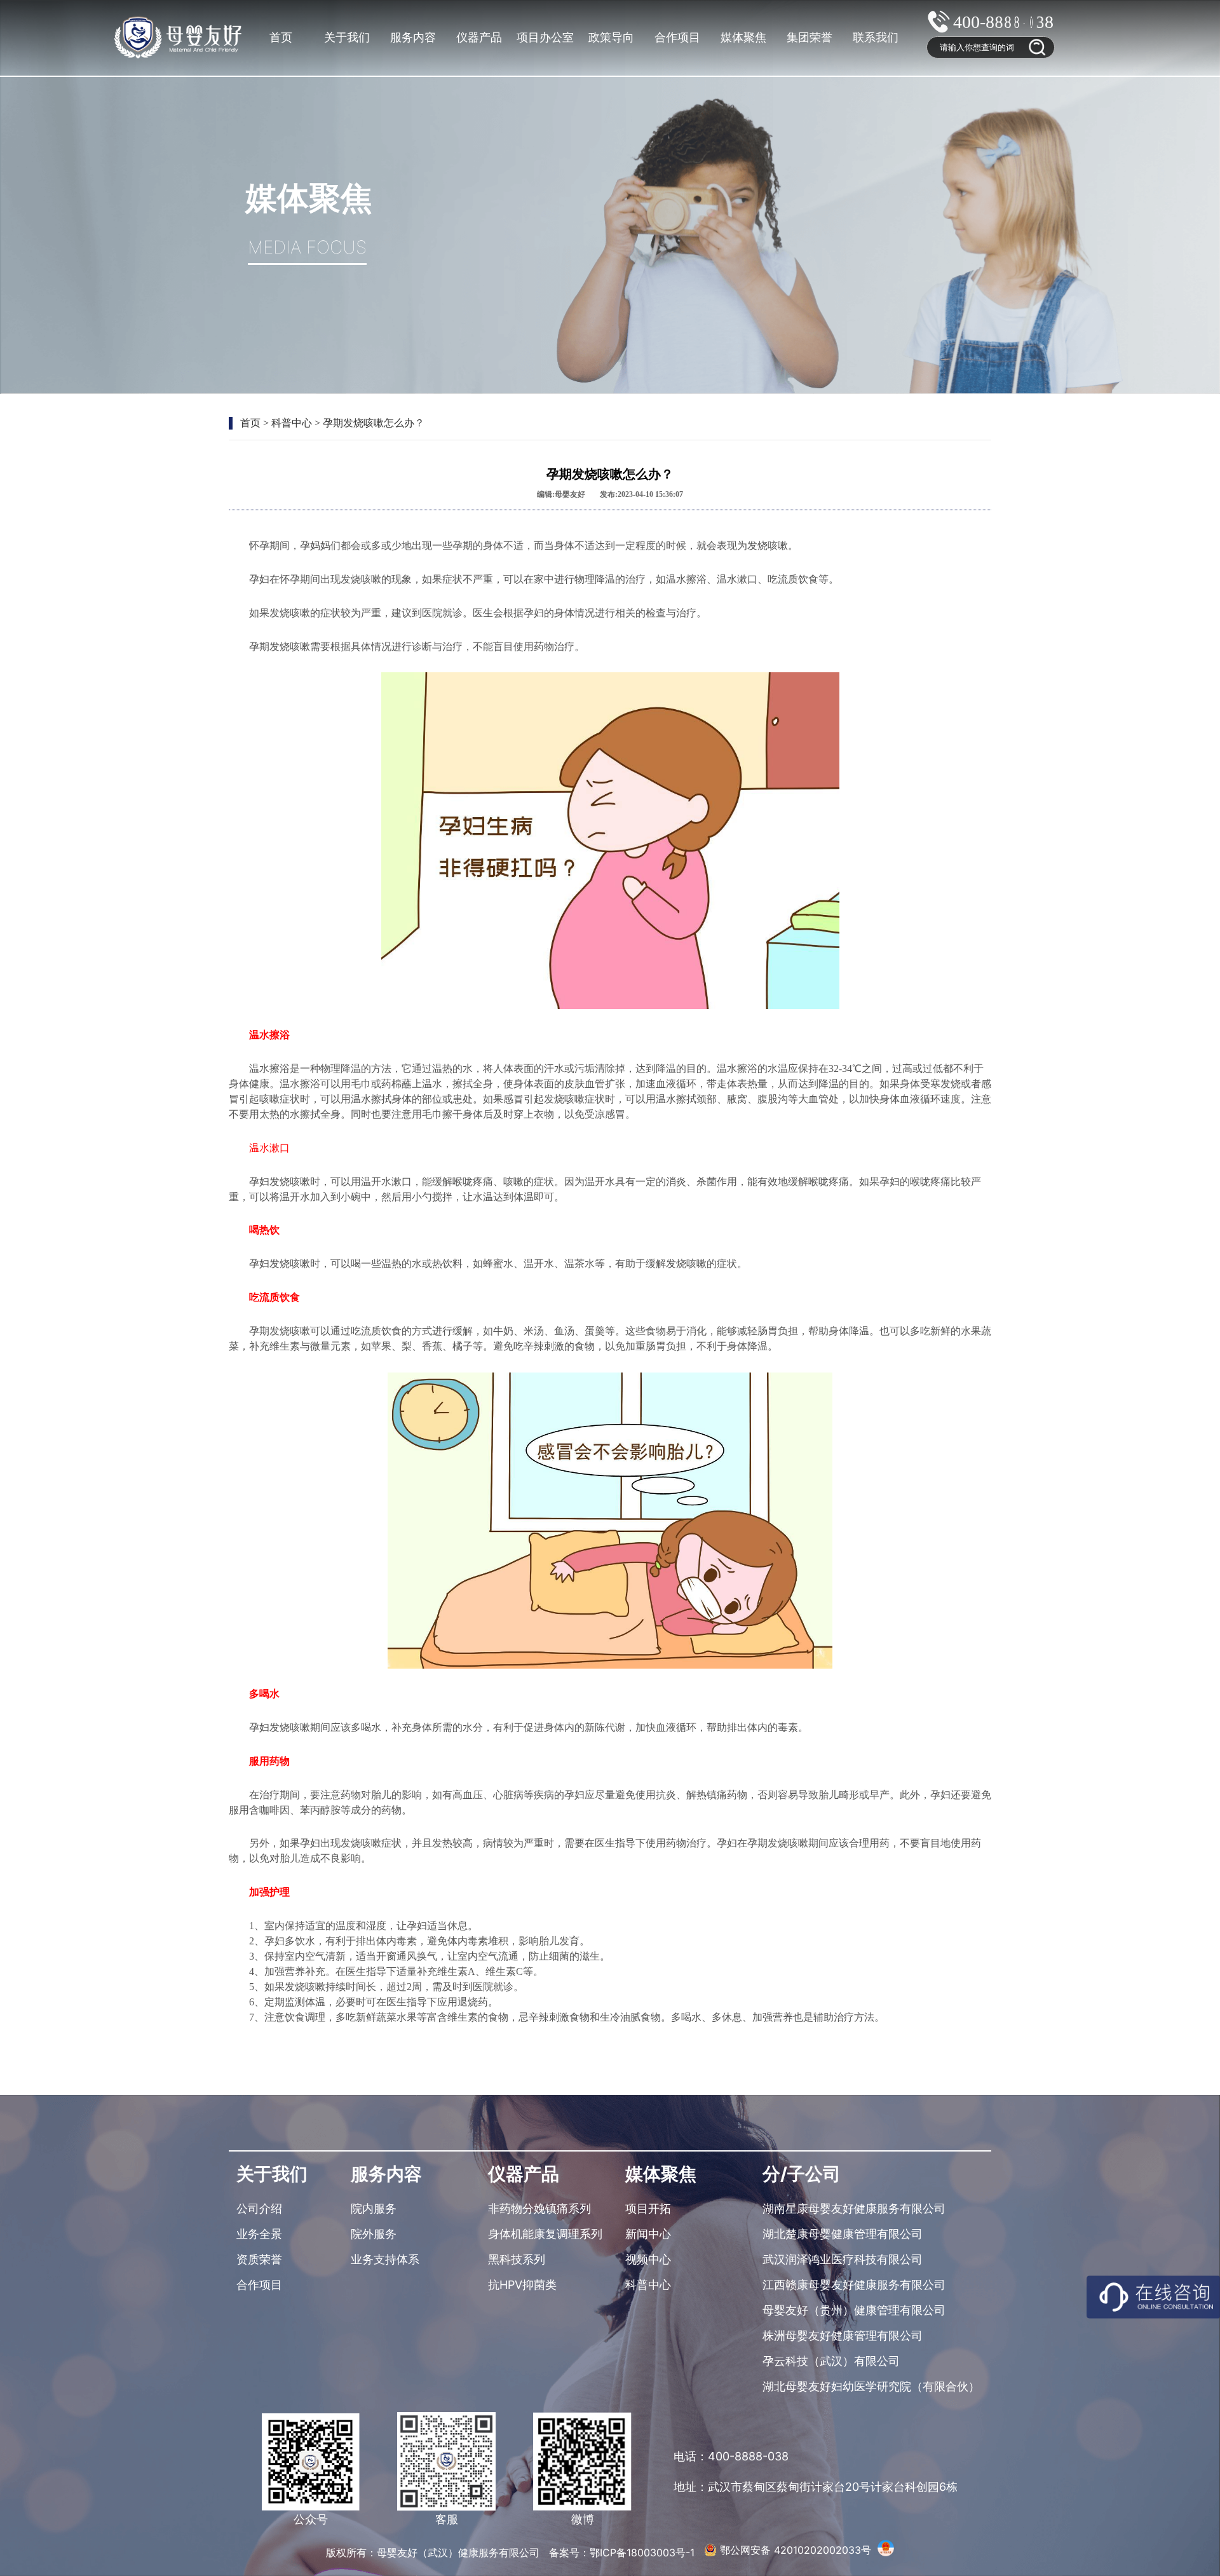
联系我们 (876, 37)
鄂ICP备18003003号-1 (644, 2552)
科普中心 (292, 423)
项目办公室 (545, 37)
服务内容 (413, 37)
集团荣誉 (810, 37)
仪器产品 (479, 37)
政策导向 (611, 37)
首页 (281, 37)
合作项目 (677, 37)
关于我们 (347, 37)
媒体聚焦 (743, 37)
